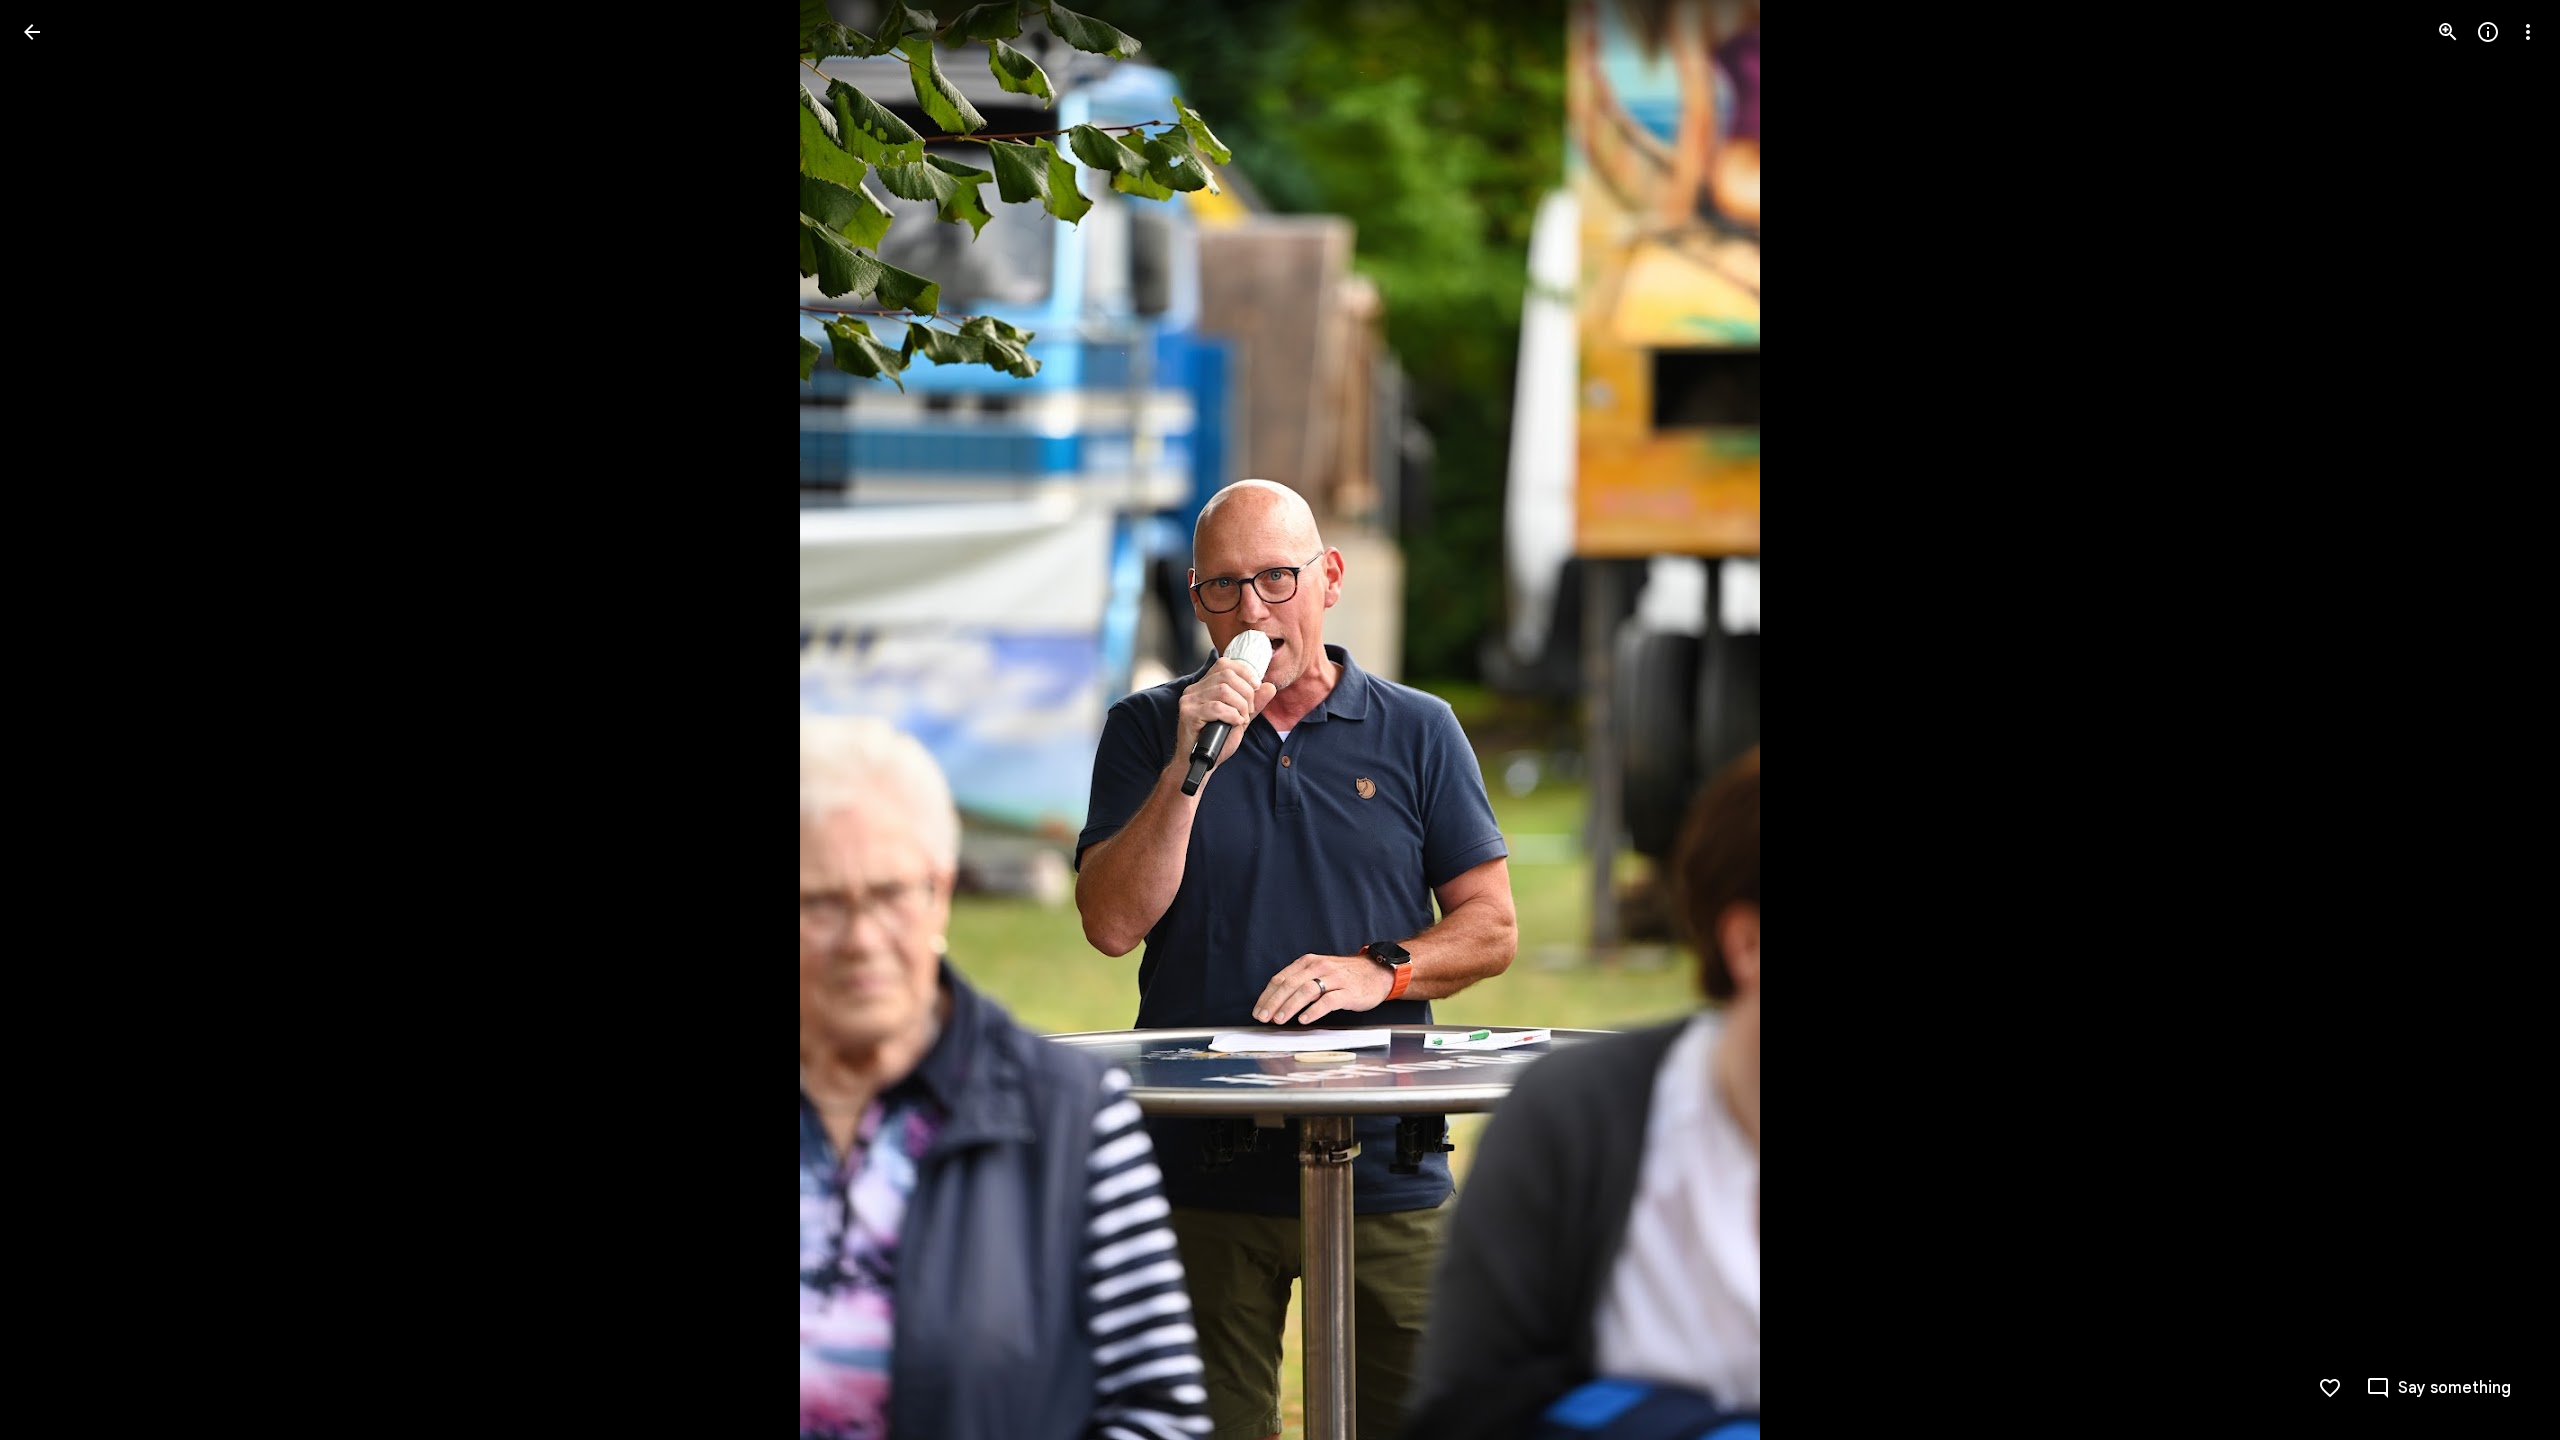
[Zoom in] (2448, 32)
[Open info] (2488, 32)
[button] (56, 720)
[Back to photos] (32, 32)
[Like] (2330, 1388)
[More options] (2528, 32)
